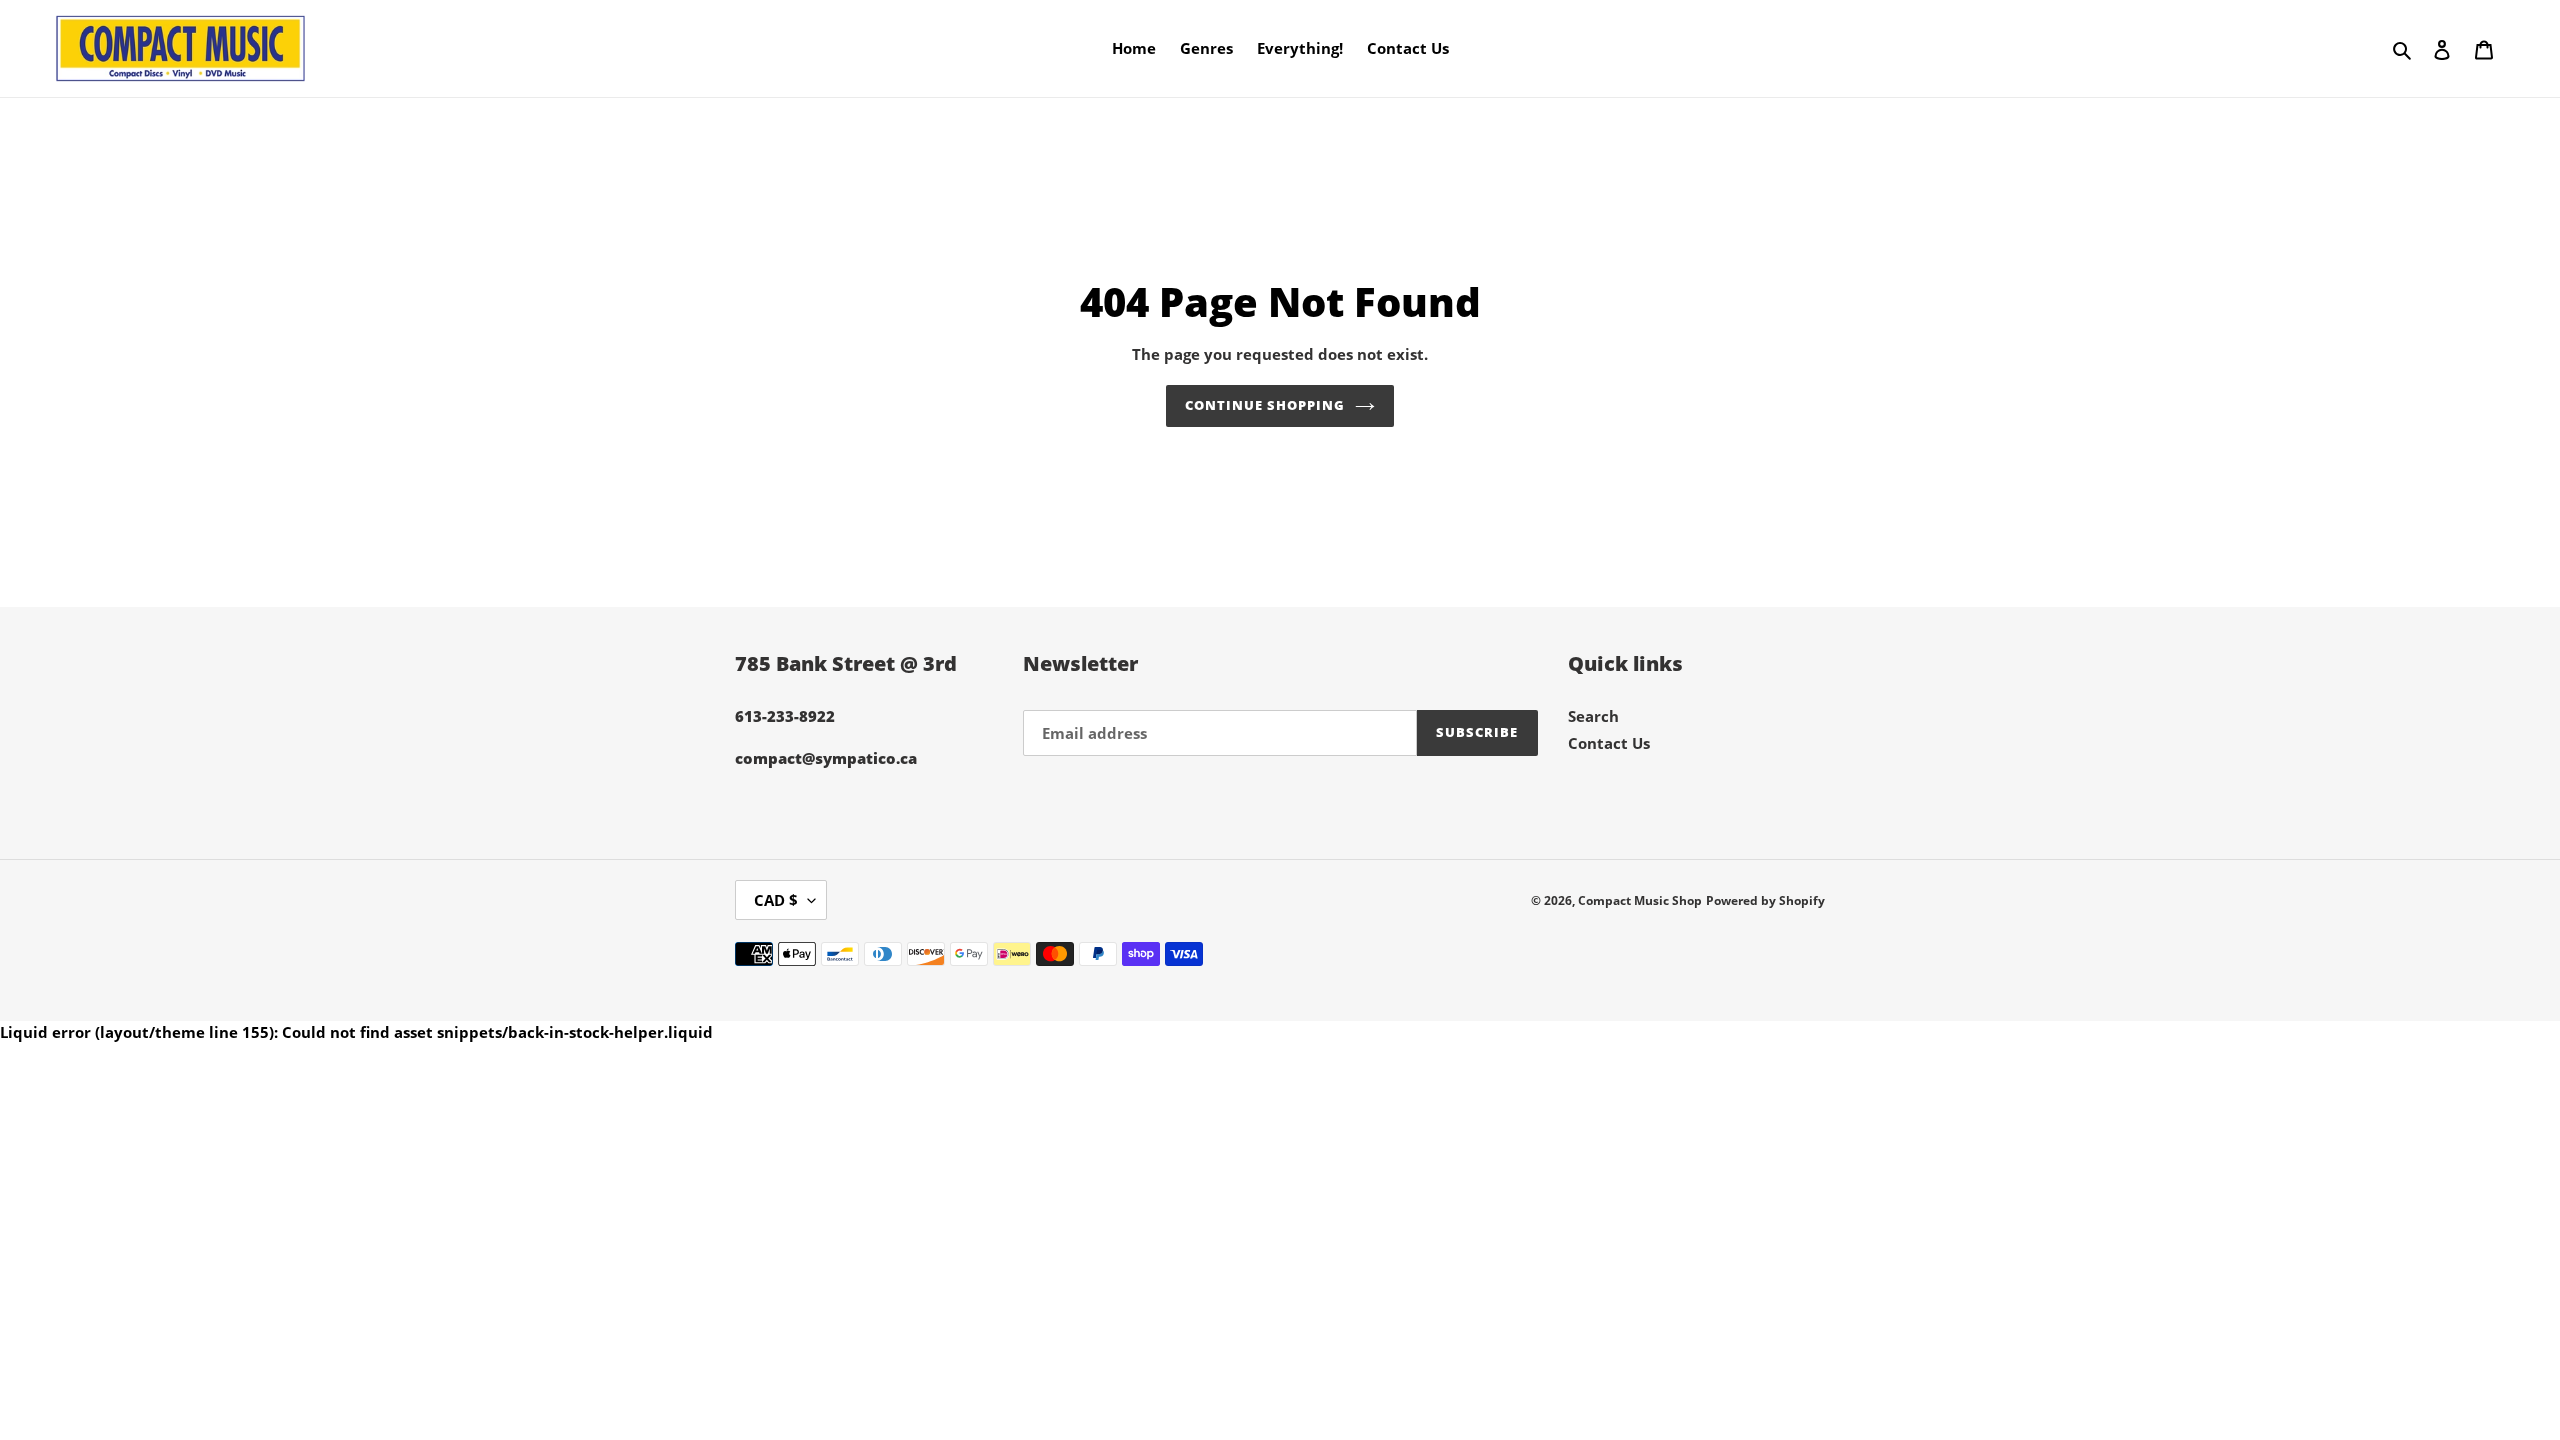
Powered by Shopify (1765, 900)
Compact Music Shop (1640, 900)
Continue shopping (1265, 405)
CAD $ (776, 900)
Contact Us (1609, 743)
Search (1593, 716)
